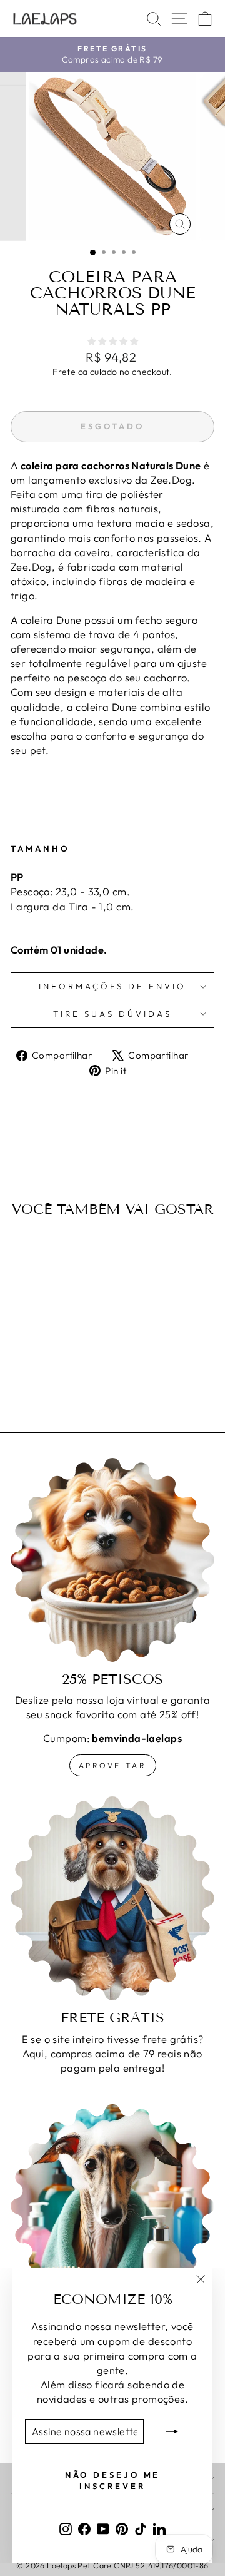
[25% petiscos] (112, 1560)
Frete (64, 372)
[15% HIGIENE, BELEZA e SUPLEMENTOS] (112, 2206)
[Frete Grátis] (112, 1898)
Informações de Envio (113, 986)
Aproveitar (113, 1765)
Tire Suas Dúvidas (112, 1014)
